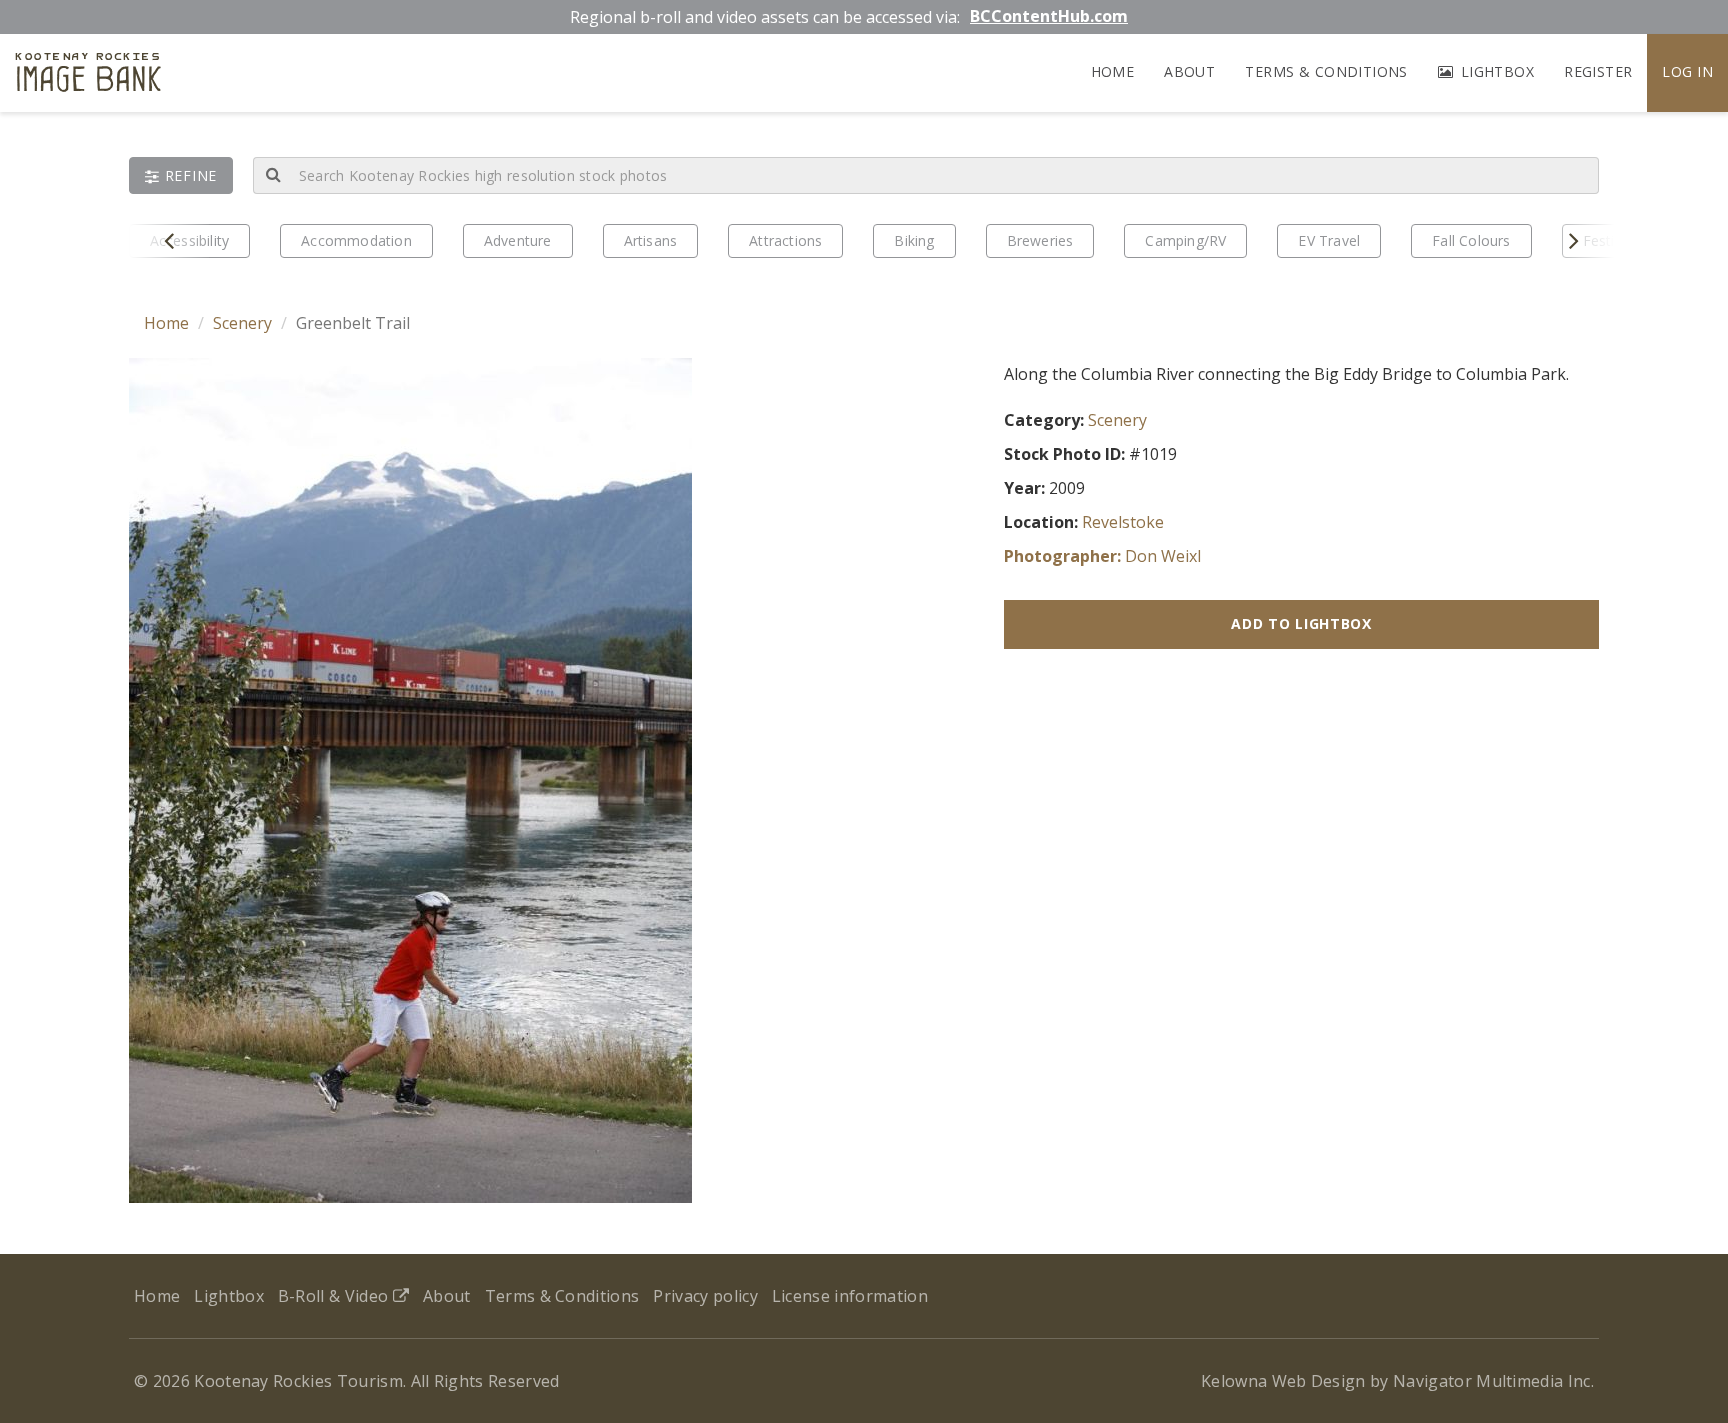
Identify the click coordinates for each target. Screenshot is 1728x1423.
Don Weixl (1163, 556)
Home (1113, 71)
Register (1598, 71)
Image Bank (88, 75)
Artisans (651, 240)
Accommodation (356, 240)
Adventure (518, 240)
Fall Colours (1471, 240)
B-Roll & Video (335, 1296)
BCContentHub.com (1049, 16)
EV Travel (1329, 240)
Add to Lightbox (1301, 623)
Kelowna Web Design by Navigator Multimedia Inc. (1397, 1381)
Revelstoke (1123, 522)
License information (850, 1296)
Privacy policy (705, 1296)
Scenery (242, 323)
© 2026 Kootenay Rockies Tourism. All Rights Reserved (347, 1381)
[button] (181, 175)
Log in (1687, 71)
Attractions (785, 240)
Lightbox (1495, 71)
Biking (914, 240)
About (1189, 71)
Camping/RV (1185, 240)
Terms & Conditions (1326, 71)
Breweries (1040, 240)
